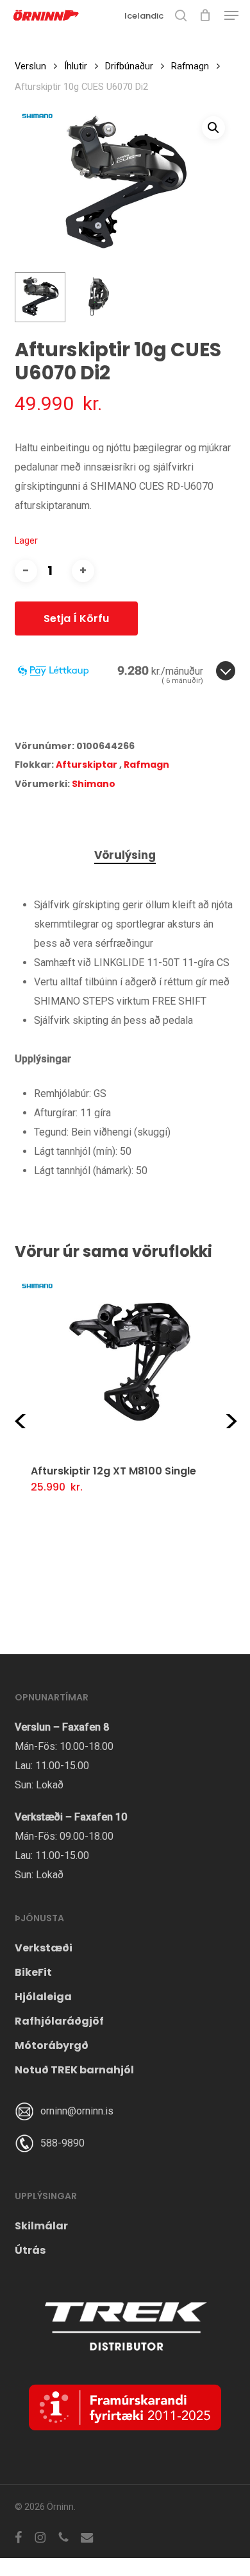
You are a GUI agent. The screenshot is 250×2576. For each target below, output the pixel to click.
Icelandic (144, 16)
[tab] (125, 855)
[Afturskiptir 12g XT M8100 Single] (130, 1361)
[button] (231, 15)
